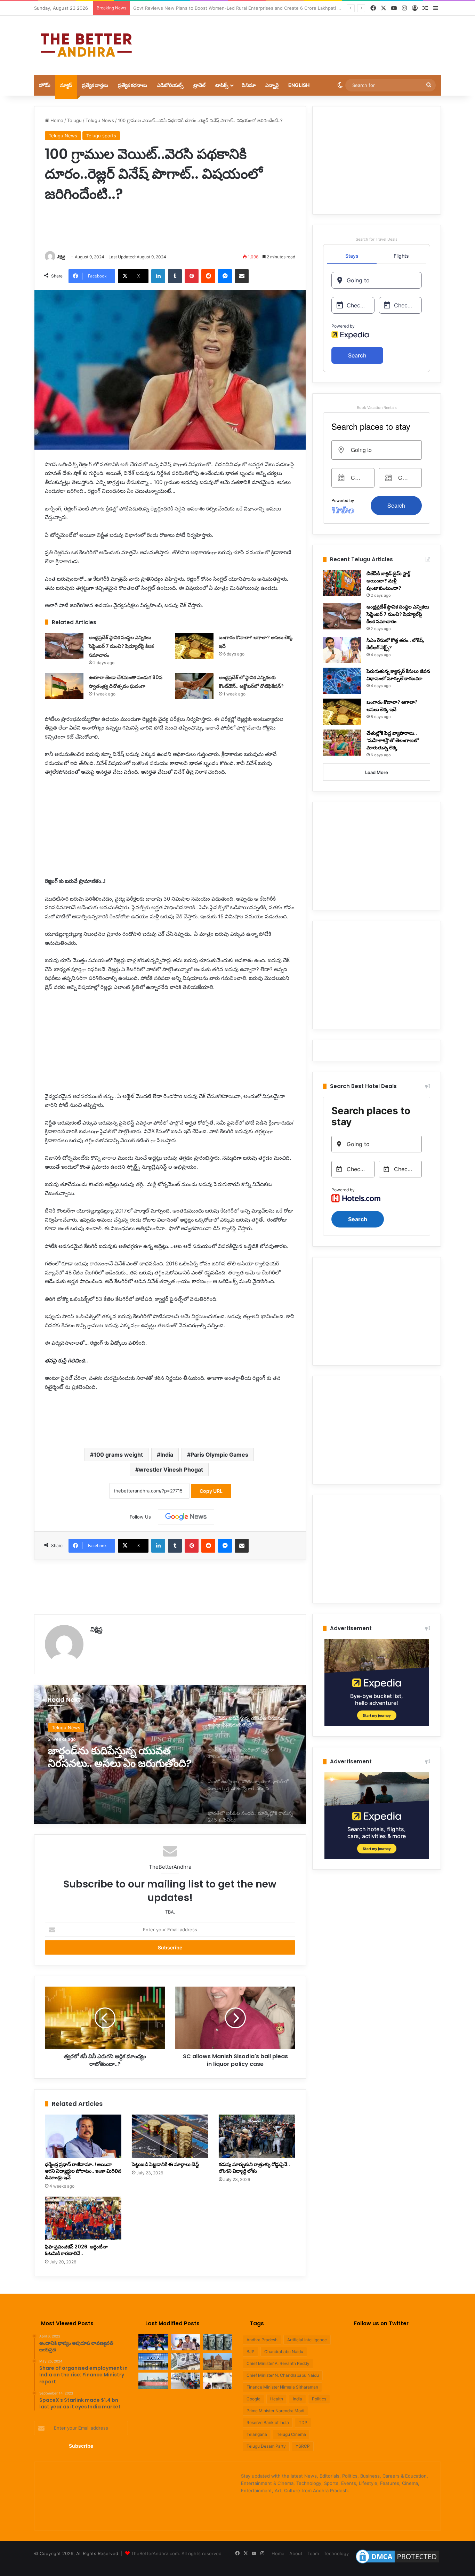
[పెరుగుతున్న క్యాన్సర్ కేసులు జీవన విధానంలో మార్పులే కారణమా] (342, 681)
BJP (251, 2352)
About (296, 2553)
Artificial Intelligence (307, 2340)
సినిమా (249, 85)
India (167, 1455)
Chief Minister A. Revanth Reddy (278, 2363)
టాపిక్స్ (222, 85)
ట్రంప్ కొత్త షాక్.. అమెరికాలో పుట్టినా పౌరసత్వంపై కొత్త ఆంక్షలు (119, 1757)
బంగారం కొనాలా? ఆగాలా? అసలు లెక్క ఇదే (392, 706)
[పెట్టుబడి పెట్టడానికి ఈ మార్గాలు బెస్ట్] (170, 2136)
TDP (303, 2422)
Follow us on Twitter (381, 2323)
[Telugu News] (86, 45)
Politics (319, 2399)
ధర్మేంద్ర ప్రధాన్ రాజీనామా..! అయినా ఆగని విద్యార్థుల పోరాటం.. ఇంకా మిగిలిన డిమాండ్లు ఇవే (83, 2171)
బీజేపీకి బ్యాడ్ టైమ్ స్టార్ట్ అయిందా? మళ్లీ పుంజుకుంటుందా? (388, 581)
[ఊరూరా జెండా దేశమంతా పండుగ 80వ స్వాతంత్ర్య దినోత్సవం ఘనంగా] (64, 686)
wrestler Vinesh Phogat (171, 1470)
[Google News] (186, 1517)
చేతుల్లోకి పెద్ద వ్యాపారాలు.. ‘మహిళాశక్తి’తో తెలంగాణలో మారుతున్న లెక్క (393, 740)
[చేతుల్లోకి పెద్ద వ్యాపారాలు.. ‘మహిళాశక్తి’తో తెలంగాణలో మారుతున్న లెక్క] (342, 743)
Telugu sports (101, 136)
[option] (170, 1754)
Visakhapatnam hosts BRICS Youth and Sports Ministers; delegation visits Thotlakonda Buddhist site (242, 8)
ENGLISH (299, 85)
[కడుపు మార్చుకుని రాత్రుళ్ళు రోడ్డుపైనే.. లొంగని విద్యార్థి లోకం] (257, 2136)
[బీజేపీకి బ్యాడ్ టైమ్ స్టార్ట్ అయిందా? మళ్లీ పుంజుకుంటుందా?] (342, 583)
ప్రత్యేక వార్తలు (95, 85)
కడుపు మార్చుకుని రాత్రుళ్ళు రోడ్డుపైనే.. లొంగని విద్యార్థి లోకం (254, 2168)
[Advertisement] (307, 38)
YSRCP (303, 2446)
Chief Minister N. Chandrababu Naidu (283, 2375)
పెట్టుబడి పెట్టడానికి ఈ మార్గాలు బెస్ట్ (165, 2164)
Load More (377, 772)
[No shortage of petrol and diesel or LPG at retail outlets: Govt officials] (186, 2381)
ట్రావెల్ (199, 85)
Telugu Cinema (291, 2434)
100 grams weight (118, 1455)
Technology (336, 2553)
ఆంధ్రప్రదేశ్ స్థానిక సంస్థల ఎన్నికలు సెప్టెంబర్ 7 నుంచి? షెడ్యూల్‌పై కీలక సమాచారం (121, 646)
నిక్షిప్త (61, 257)
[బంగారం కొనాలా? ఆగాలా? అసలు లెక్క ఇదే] (194, 646)
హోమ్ (45, 85)
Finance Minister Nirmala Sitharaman (282, 2387)
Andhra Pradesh (262, 2340)
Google (253, 2399)
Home (56, 120)
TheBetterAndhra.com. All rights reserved (176, 2553)
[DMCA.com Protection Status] (397, 2563)
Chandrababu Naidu (284, 2352)
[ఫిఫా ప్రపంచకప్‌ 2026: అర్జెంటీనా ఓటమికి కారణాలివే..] (83, 2218)
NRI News (62, 1728)
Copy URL (211, 1491)
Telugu (74, 120)
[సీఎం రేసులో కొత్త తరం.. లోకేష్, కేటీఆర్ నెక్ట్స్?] (342, 650)
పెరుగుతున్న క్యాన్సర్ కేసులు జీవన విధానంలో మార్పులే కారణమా (398, 675)
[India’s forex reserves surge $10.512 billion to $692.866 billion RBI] (186, 2361)
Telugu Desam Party (266, 2446)
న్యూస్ (66, 85)
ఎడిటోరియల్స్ (170, 85)
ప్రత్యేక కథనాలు (132, 85)
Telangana (257, 2434)
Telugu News (100, 120)
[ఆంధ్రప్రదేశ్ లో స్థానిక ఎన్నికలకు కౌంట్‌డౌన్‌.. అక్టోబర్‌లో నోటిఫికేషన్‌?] (194, 686)
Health (277, 2399)
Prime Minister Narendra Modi (275, 2411)
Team (313, 2553)
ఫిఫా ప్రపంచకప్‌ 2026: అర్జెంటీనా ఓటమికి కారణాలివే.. (76, 2250)
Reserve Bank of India (268, 2422)
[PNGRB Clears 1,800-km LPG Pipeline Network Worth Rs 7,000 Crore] (153, 2381)
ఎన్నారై (272, 85)
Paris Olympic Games (219, 1455)
